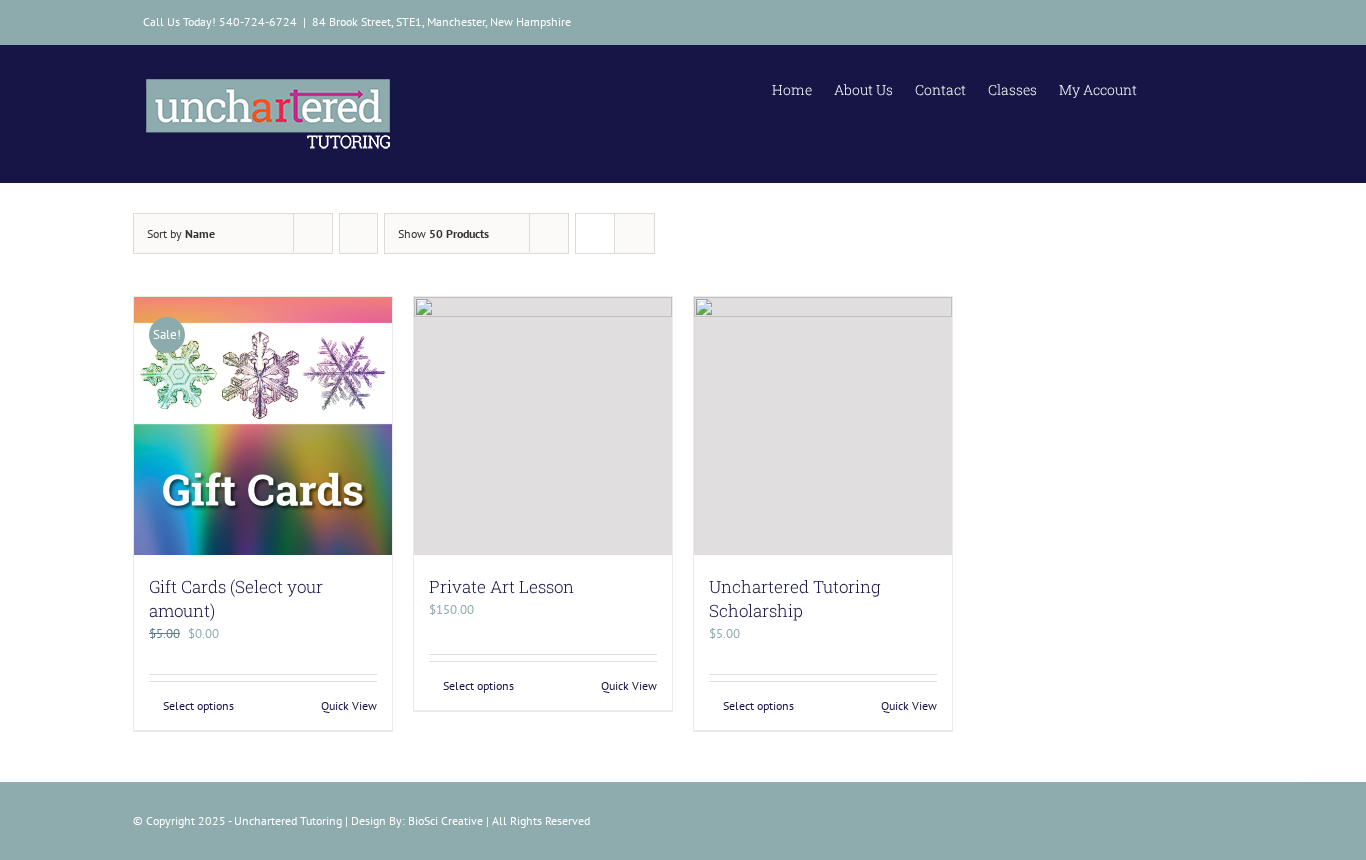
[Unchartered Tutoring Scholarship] (823, 426)
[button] (1205, 87)
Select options (198, 705)
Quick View (349, 705)
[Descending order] (358, 233)
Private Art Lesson (501, 586)
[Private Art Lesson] (543, 426)
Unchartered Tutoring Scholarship (795, 598)
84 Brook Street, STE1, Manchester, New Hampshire (441, 21)
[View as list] (634, 233)
